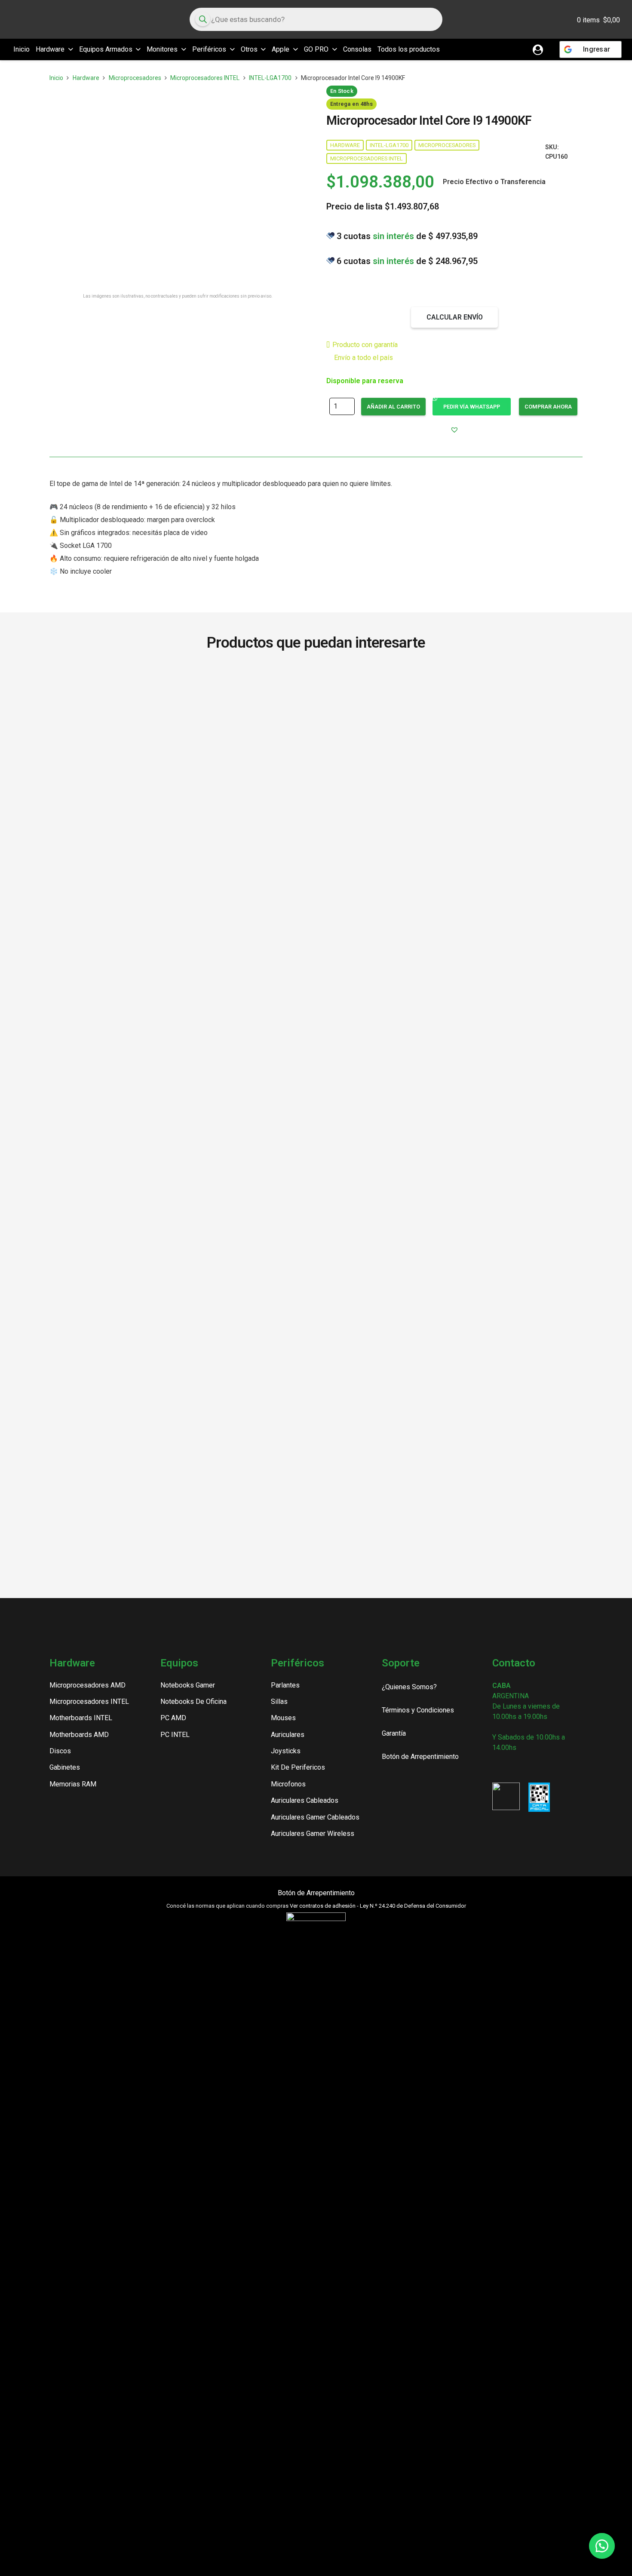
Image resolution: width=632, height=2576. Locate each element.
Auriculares (288, 1735)
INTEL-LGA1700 (270, 78)
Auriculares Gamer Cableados (315, 1817)
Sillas (279, 1701)
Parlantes (285, 1685)
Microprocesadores (135, 78)
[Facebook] (511, 1767)
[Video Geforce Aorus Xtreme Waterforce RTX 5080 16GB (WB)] (424, 996)
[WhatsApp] (540, 1767)
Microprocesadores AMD (87, 1685)
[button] (69, 49)
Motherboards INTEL (81, 1718)
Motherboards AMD (79, 1735)
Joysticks (286, 1751)
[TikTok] (526, 1767)
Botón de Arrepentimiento (316, 1893)
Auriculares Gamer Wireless (313, 1834)
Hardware (86, 78)
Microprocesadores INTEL (205, 78)
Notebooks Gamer (188, 1685)
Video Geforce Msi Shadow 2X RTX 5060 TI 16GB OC (208, 1334)
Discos (60, 1751)
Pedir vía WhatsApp (472, 407)
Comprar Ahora (548, 407)
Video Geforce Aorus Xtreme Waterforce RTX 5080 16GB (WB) (424, 1339)
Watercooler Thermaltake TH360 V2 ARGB (532, 1334)
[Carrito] (546, 19)
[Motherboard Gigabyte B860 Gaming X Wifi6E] (100, 996)
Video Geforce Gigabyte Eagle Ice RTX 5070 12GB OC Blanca (316, 693)
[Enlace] (538, 49)
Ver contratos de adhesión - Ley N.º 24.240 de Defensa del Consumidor (378, 1906)
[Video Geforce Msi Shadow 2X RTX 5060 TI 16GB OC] (208, 996)
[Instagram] (496, 1768)
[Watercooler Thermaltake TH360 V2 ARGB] (532, 996)
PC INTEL (175, 1735)
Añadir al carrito (393, 407)
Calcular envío (455, 317)
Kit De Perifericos (298, 1767)
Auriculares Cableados (305, 1800)
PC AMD (173, 1718)
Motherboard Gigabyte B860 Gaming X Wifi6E (100, 1334)
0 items (598, 20)
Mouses (283, 1718)
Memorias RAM (73, 1784)
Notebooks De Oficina (193, 1701)
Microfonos (288, 1784)
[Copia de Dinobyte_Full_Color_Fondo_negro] (46, 19)
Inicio (56, 78)
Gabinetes (65, 1767)
